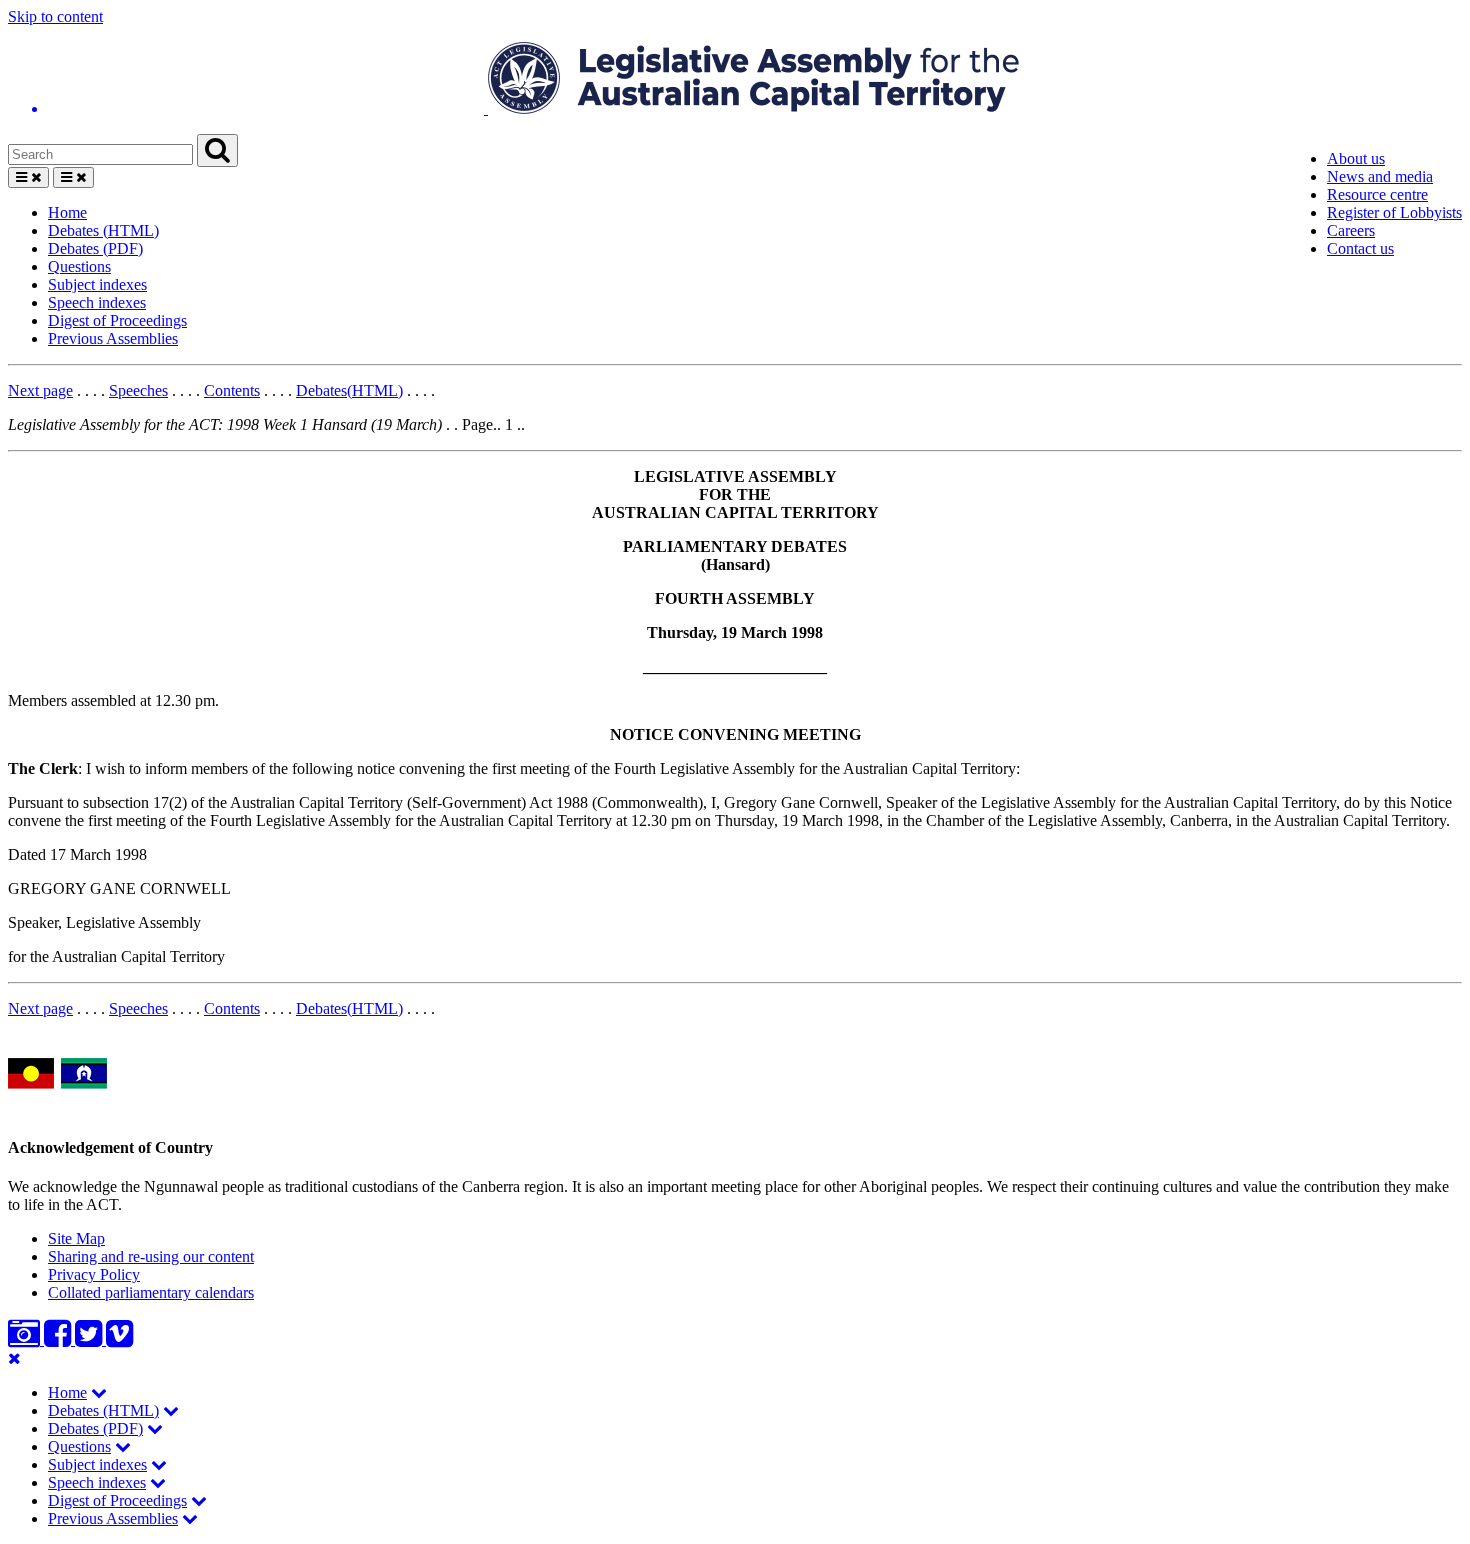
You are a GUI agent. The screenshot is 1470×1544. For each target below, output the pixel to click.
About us (1356, 158)
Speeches (138, 390)
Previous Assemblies (113, 338)
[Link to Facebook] (59, 1339)
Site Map (76, 1238)
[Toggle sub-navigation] (99, 1392)
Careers (1351, 230)
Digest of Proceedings (117, 320)
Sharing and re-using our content (151, 1256)
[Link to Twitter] (90, 1339)
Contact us (1360, 248)
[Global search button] (217, 150)
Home (67, 212)
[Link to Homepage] (735, 80)
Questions (79, 266)
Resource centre (1377, 194)
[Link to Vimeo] (119, 1339)
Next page (40, 390)
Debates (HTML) (103, 230)
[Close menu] (14, 1358)
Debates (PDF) (95, 248)
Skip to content (55, 16)
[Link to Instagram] (26, 1339)
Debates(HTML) (349, 390)
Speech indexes (97, 302)
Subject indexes (97, 284)
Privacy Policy (94, 1274)
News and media (1380, 176)
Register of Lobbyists (1394, 212)
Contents (232, 390)
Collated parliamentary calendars (151, 1292)
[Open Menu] (28, 177)
